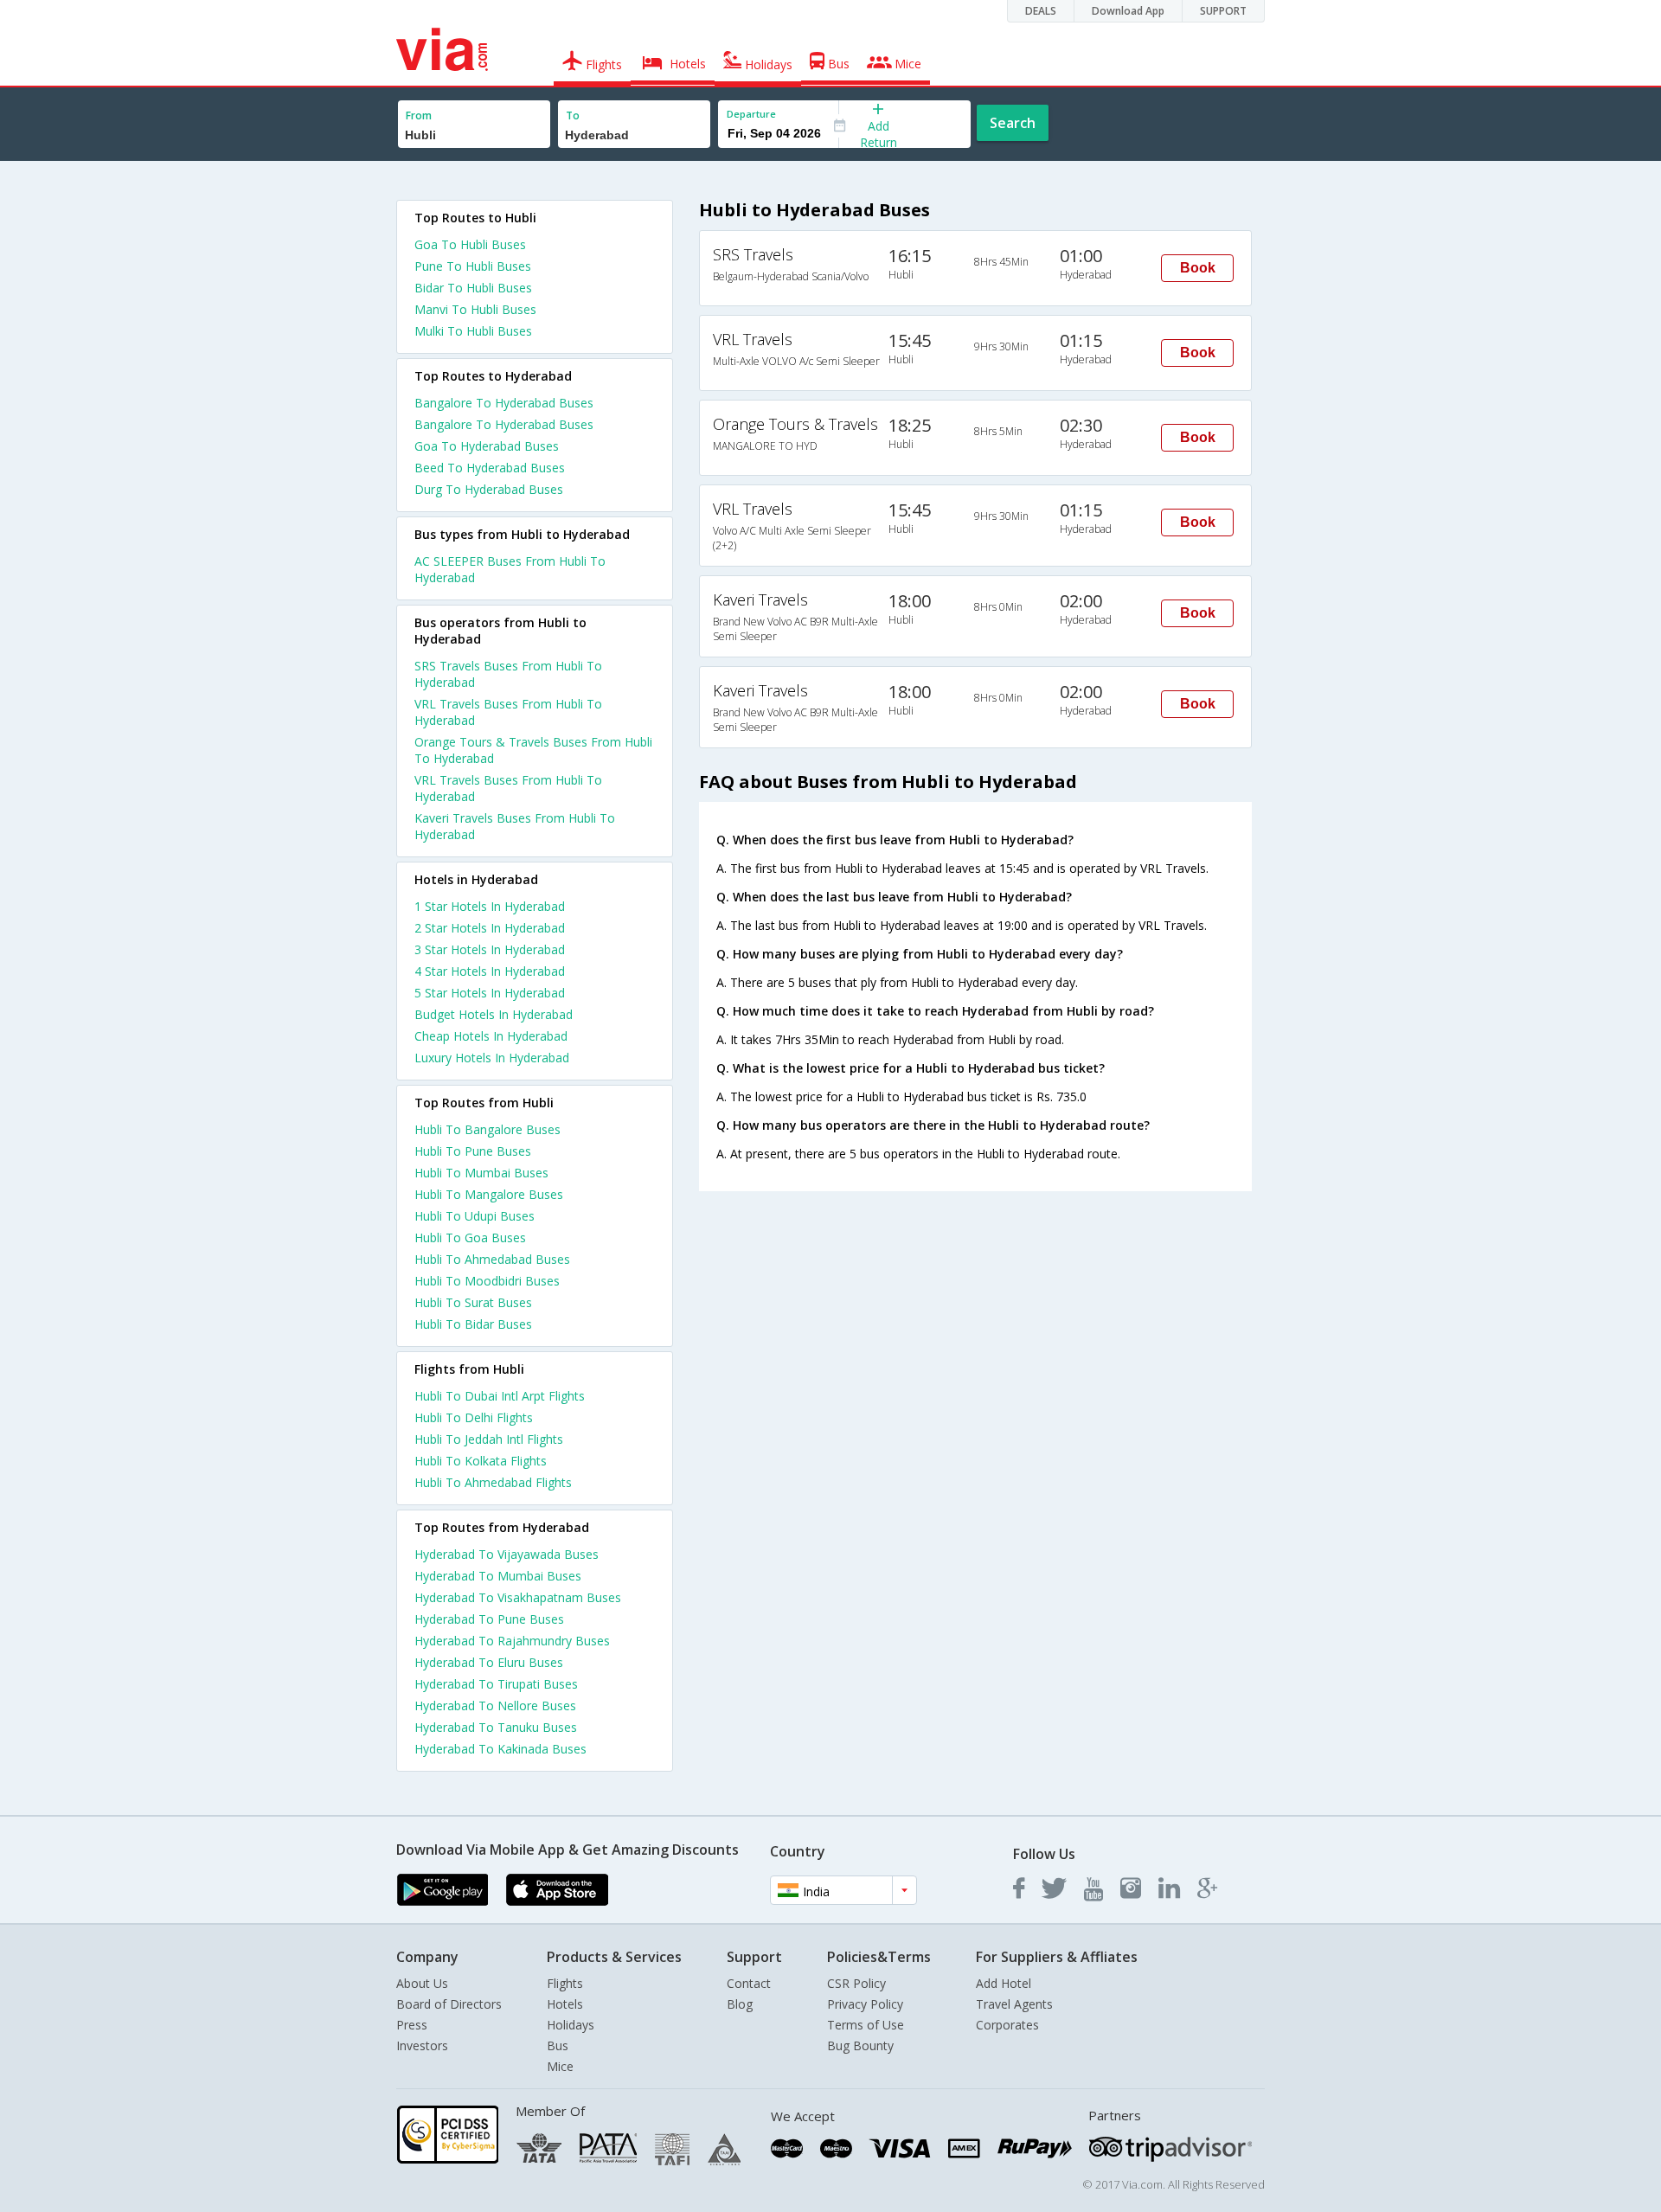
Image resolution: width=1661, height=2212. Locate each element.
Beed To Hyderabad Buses (490, 468)
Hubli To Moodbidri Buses (487, 1281)
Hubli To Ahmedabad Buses (492, 1259)
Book (1198, 268)
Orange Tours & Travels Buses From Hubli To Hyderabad (533, 750)
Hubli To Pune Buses (473, 1151)
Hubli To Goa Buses (470, 1237)
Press (412, 2025)
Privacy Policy (865, 2004)
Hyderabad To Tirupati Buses (496, 1684)
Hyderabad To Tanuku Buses (496, 1727)
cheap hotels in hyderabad (491, 1036)
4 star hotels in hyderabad (490, 971)
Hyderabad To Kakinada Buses (500, 1749)
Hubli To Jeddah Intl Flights (489, 1439)
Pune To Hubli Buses (473, 266)
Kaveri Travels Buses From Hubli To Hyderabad (515, 826)
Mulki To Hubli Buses (473, 331)
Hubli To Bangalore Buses (487, 1129)
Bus (558, 2045)
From (419, 115)
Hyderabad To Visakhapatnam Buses (518, 1597)
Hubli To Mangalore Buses (489, 1194)
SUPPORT (1223, 11)
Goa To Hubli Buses (470, 244)
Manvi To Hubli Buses (475, 309)
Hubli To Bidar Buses (473, 1324)
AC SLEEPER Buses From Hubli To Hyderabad (510, 569)
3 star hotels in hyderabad (490, 949)
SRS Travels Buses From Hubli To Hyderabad (508, 674)
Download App (1128, 11)
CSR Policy (856, 1983)
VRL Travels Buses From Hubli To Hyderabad (508, 712)
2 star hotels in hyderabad (490, 928)
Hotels (565, 2004)
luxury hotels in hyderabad (492, 1058)
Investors (422, 2045)
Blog (740, 2004)
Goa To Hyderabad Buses (487, 446)
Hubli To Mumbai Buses (481, 1173)
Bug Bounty (860, 2045)
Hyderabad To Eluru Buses (489, 1662)
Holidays (571, 2025)
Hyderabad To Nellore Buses (495, 1705)
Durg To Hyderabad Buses (489, 489)
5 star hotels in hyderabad (490, 993)
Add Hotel (1004, 1983)
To (573, 115)
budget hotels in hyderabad (494, 1014)
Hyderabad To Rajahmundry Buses (512, 1641)
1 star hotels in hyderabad (490, 906)
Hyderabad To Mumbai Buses (498, 1576)
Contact (749, 1983)
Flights (565, 1983)
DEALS (1041, 11)
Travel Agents (1014, 2004)
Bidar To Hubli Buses (473, 288)
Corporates (1007, 2025)
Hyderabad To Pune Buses (489, 1619)
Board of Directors (449, 2004)
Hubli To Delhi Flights (474, 1417)
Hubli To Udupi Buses (475, 1216)
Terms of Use (866, 2025)
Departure (751, 114)
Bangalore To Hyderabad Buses (504, 403)
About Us (422, 1983)
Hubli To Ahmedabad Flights (493, 1482)
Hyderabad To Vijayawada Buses (507, 1554)
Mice (560, 2066)
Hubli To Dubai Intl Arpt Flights (500, 1396)
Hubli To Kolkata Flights (481, 1461)
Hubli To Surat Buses (473, 1302)
